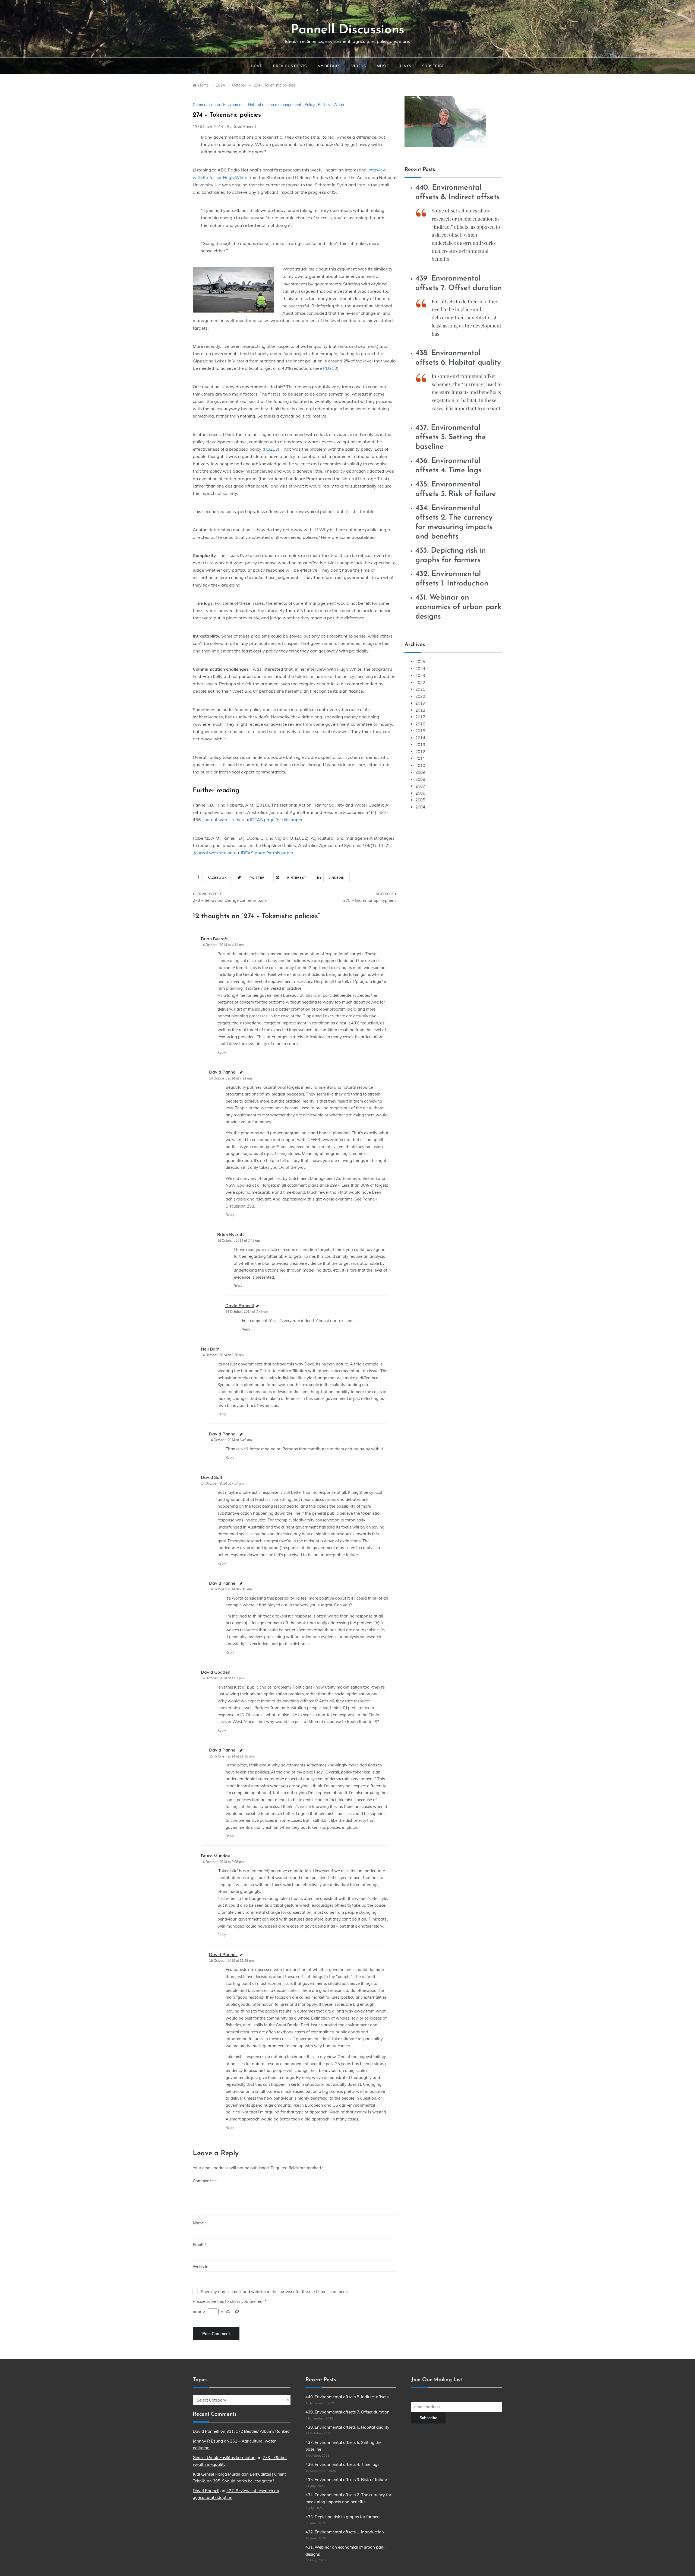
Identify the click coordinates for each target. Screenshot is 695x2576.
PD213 (271, 449)
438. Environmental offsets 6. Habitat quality (347, 2427)
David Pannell (244, 127)
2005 (420, 800)
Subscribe (433, 66)
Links (406, 66)
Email (200, 2245)
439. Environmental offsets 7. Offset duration (347, 2412)
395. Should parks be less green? (244, 2481)
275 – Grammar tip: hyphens (370, 900)
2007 (420, 786)
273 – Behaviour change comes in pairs (230, 900)
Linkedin (337, 878)
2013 (420, 745)
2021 (420, 689)
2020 (420, 696)
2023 (420, 675)
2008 (420, 779)
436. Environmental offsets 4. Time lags (342, 2464)
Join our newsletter (428, 2397)
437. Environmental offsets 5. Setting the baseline (451, 437)
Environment (234, 105)
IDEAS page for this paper (276, 820)
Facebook (217, 878)
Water (339, 105)
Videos (359, 66)
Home (257, 66)
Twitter (257, 878)
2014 (420, 738)
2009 (420, 772)
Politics (324, 105)
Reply (222, 1053)
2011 (420, 758)
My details (329, 66)
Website (200, 2267)
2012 (420, 752)
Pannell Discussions (347, 30)
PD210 (330, 368)
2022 (420, 682)
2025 (420, 662)
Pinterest (297, 878)
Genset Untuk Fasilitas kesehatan (224, 2458)
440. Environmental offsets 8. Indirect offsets (347, 2397)
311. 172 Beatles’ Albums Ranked (258, 2431)
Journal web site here (224, 820)
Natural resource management (275, 105)
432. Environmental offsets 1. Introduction (345, 2532)
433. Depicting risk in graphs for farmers (343, 2517)
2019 (420, 703)
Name (200, 2223)
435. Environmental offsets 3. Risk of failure (346, 2480)
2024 (420, 669)
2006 (420, 793)
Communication (206, 105)
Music (383, 66)
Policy (310, 105)
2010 (420, 765)
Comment (203, 2181)
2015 (420, 731)
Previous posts (290, 66)
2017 (420, 717)
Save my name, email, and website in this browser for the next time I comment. (274, 2292)
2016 (420, 724)
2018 (420, 710)
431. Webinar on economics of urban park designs (458, 607)
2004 (420, 807)
